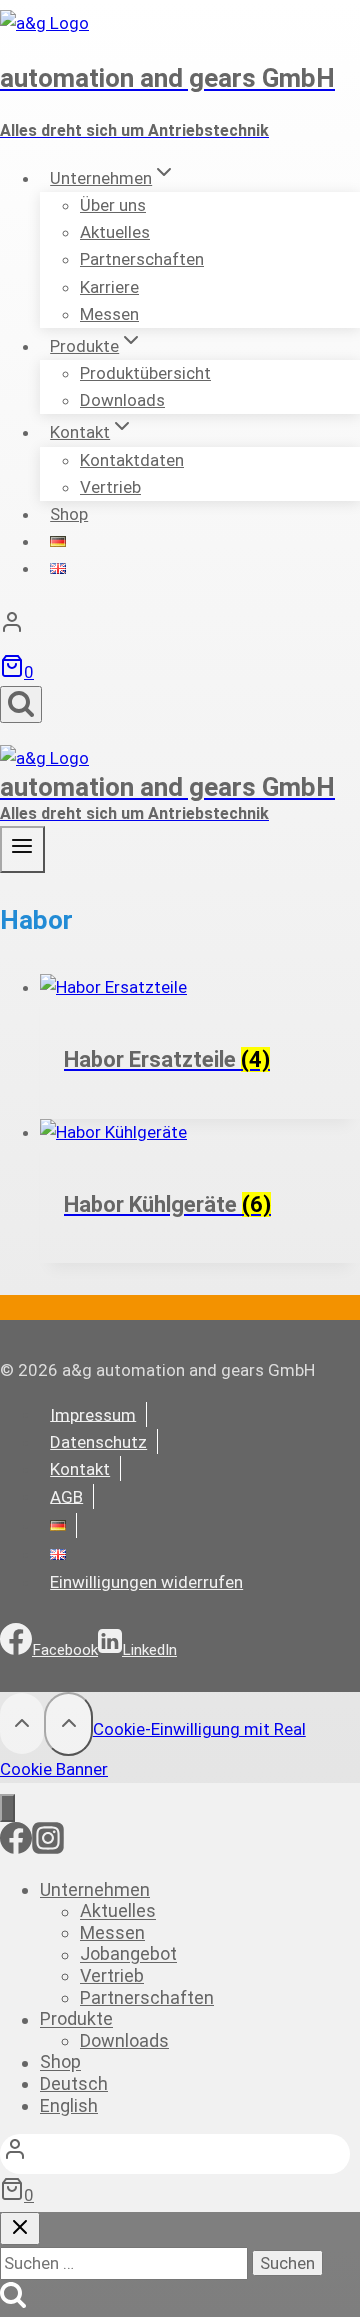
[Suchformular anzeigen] (21, 704)
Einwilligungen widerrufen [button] (146, 1582)
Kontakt (80, 1469)
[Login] (180, 627)
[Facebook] (16, 1848)
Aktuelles (118, 1911)
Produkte (76, 2019)
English (69, 2105)
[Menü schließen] (7, 1807)
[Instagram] (48, 1848)
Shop (69, 514)
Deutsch (74, 2083)
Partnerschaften (142, 259)
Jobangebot (128, 1954)
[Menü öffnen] (22, 849)
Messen (109, 314)
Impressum (93, 1414)
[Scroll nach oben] (22, 1723)
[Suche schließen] (20, 2228)
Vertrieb (110, 487)
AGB (66, 1496)
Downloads (122, 400)
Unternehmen (95, 1889)
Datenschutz (98, 1442)
